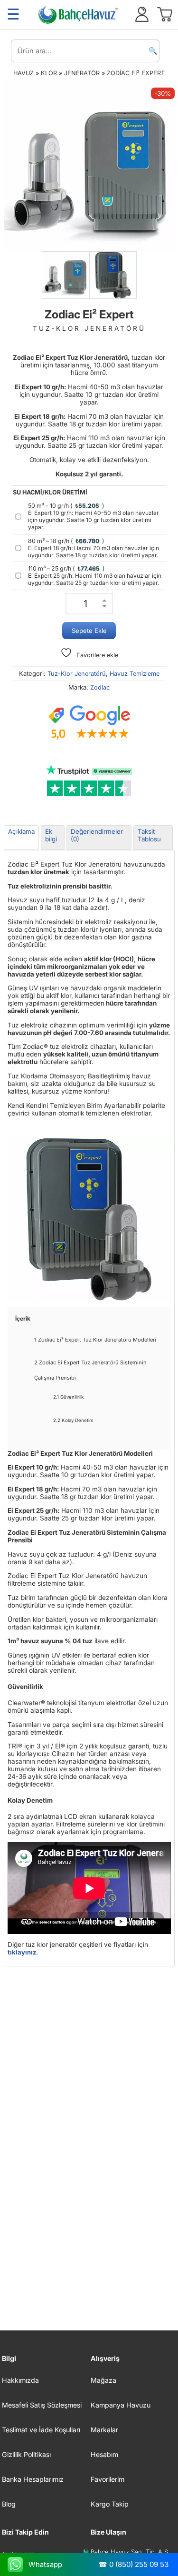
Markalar (104, 2430)
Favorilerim (108, 2479)
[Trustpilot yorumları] (89, 781)
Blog (9, 2504)
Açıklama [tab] (21, 831)
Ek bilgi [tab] (51, 835)
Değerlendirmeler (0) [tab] (97, 835)
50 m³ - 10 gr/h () (94, 516)
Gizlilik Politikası (26, 2454)
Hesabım (104, 2454)
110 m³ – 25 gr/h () (95, 576)
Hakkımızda (20, 2380)
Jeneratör (82, 73)
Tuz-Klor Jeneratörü (77, 674)
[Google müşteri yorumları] (89, 723)
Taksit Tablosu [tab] (149, 835)
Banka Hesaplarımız (33, 2479)
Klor (49, 73)
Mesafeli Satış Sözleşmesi (42, 2405)
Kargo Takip (110, 2504)
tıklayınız (22, 1952)
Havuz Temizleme (135, 674)
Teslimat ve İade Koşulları (41, 2430)
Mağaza (103, 2380)
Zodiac (100, 687)
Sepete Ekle (89, 631)
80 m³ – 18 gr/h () (94, 548)
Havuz (23, 73)
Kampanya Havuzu (121, 2405)
